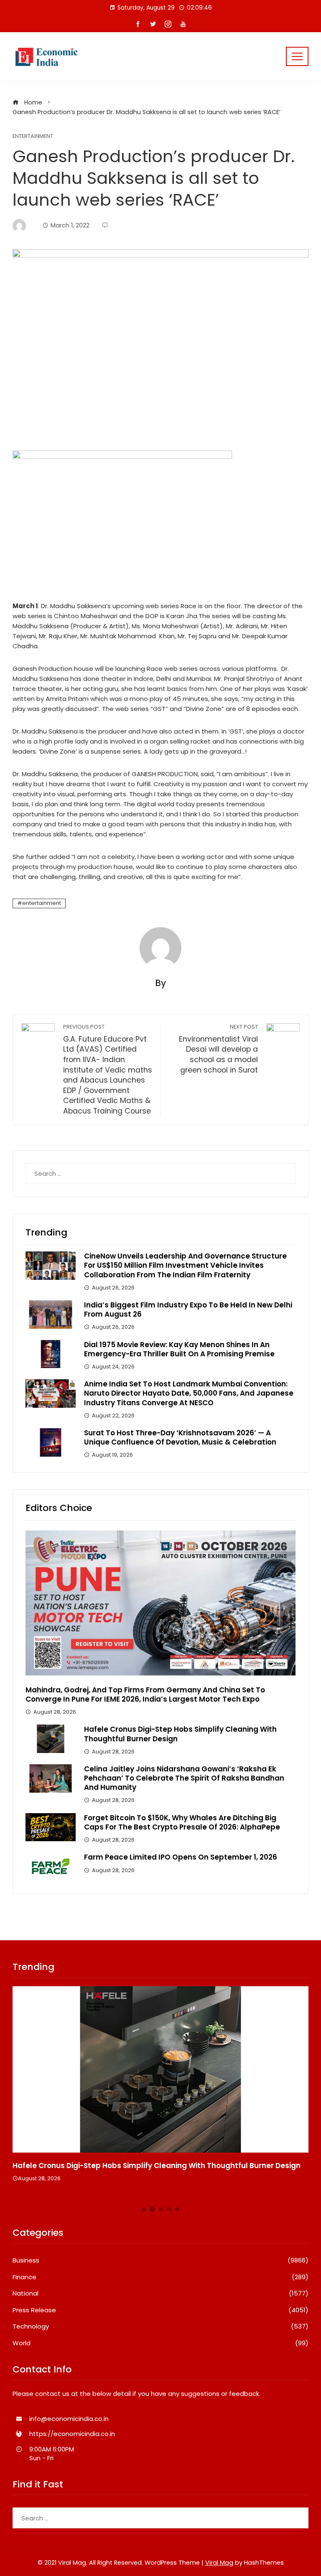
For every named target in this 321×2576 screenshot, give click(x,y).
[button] (144, 2209)
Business (160, 2260)
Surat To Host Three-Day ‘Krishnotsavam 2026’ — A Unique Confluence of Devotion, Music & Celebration (180, 1437)
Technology (160, 2326)
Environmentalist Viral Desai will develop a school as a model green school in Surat (218, 1049)
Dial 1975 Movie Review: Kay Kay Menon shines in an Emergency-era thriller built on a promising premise (179, 1349)
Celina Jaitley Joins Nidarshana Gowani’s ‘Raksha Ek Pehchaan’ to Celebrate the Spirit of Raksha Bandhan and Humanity (184, 1778)
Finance (160, 2277)
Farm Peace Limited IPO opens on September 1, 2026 (181, 1857)
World (160, 2343)
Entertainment (33, 136)
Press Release (160, 2310)
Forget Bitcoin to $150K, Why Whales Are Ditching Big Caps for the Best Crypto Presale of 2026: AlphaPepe (182, 1822)
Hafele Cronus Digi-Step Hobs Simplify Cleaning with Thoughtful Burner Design (180, 1734)
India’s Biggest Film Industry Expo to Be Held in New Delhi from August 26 (188, 1310)
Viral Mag (219, 2563)
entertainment (42, 903)
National (160, 2293)
